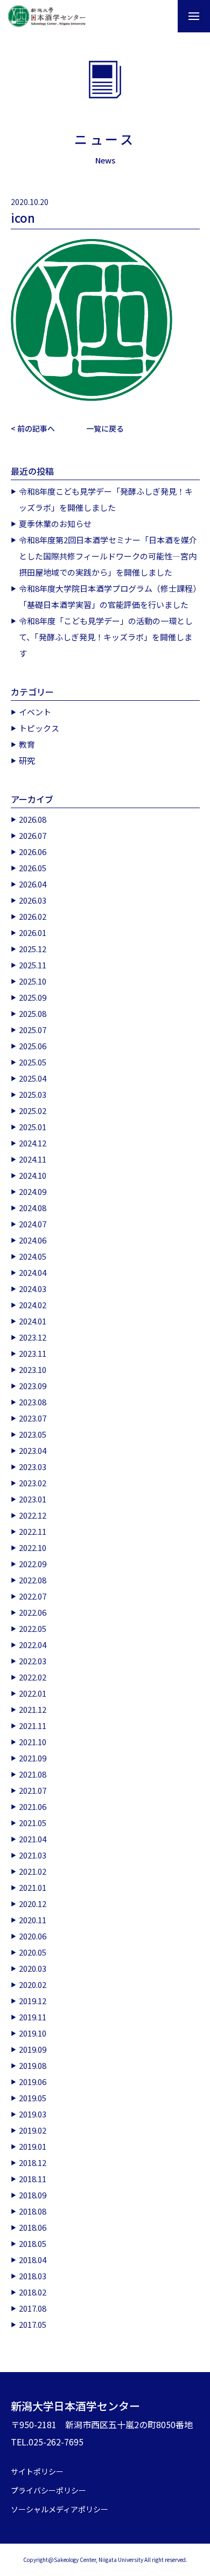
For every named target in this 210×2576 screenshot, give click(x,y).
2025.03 (33, 1094)
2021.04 (33, 1839)
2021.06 (33, 1806)
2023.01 (33, 1499)
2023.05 (33, 1434)
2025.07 (33, 1030)
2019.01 (33, 2146)
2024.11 (33, 1159)
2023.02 (33, 1483)
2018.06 (33, 2227)
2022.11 (33, 1531)
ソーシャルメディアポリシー (59, 2509)
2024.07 (33, 1224)
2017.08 (33, 2308)
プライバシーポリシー (48, 2490)
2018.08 (33, 2211)
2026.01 (33, 932)
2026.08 (33, 819)
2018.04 (33, 2260)
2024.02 (33, 1305)
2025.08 (33, 1013)
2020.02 (33, 1984)
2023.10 (33, 1369)
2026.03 (33, 900)
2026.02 (33, 916)
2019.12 (33, 2001)
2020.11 (33, 1920)
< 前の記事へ (33, 428)
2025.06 (33, 1046)
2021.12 (33, 1709)
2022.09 (33, 1564)
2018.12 (33, 2162)
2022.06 (33, 1612)
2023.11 (33, 1353)
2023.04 (33, 1450)
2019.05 (33, 2098)
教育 (27, 744)
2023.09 (33, 1386)
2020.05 (33, 1952)
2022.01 (33, 1693)
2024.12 (33, 1143)
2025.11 (33, 965)
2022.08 (33, 1580)
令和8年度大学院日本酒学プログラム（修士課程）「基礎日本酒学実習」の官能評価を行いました (108, 596)
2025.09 (33, 997)
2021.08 (33, 1774)
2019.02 (33, 2130)
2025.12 (33, 949)
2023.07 (33, 1418)
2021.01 (33, 1887)
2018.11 (33, 2179)
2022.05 (33, 1628)
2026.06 (33, 852)
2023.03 (33, 1467)
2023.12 (33, 1337)
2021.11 (33, 1726)
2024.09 (33, 1191)
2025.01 (33, 1127)
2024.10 (33, 1175)
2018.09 (33, 2195)
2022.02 (33, 1677)
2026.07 (33, 835)
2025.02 (33, 1111)
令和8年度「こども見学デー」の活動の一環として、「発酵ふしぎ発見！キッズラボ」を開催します (106, 637)
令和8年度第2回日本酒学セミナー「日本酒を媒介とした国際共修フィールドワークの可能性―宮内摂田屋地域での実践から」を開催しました (108, 556)
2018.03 (33, 2276)
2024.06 (33, 1240)
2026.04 (33, 884)
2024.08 (33, 1208)
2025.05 (33, 1062)
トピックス (39, 728)
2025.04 (33, 1078)
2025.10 (33, 981)
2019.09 (33, 2049)
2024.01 (33, 1321)
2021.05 (33, 1823)
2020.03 (33, 1968)
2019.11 (33, 2017)
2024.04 (33, 1272)
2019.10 (33, 2033)
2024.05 (33, 1256)
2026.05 (33, 868)
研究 (27, 760)
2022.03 (33, 1661)
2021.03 (33, 1855)
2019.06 (33, 2082)
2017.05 (33, 2324)
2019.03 (33, 2114)
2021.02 (33, 1871)
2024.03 (33, 1289)
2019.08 (33, 2065)
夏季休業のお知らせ (55, 524)
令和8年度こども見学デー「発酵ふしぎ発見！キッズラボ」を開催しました (106, 499)
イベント (35, 712)
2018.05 (33, 2243)
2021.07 (33, 1790)
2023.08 (33, 1402)
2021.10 (33, 1742)
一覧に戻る (105, 428)
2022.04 (33, 1645)
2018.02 (33, 2292)
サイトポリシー (37, 2471)
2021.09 (33, 1758)
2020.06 (33, 1936)
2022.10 (33, 1547)
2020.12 (33, 1904)
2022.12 (33, 1515)
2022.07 (33, 1596)
